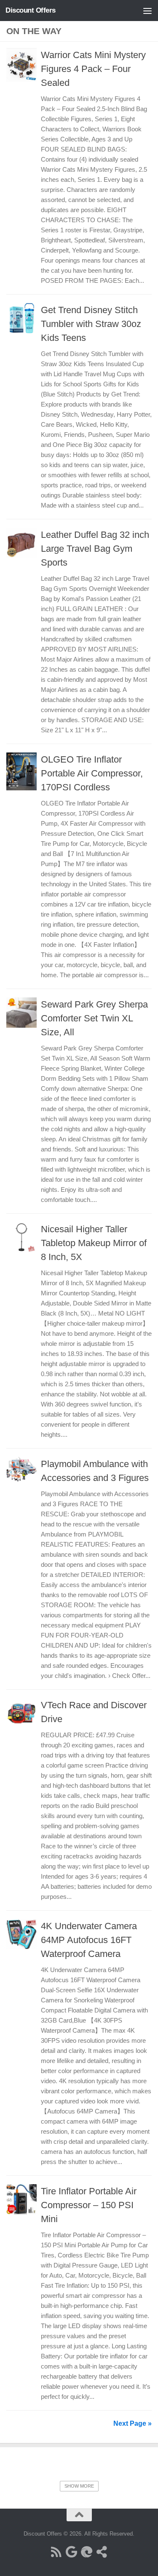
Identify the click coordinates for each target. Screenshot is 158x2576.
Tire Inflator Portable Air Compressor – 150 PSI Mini (89, 2205)
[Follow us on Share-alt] (102, 2552)
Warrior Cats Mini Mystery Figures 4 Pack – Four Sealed (93, 69)
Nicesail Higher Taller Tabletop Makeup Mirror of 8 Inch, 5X (94, 1243)
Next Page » (133, 2423)
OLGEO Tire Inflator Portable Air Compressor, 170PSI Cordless (92, 773)
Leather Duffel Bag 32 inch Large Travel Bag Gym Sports (95, 549)
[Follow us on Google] (72, 2552)
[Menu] (147, 11)
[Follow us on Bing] (87, 2552)
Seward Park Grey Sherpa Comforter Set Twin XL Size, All (94, 1018)
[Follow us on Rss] (56, 2552)
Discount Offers (31, 10)
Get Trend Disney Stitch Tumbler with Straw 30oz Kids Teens (91, 324)
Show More (79, 2486)
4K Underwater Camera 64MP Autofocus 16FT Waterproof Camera (89, 1940)
